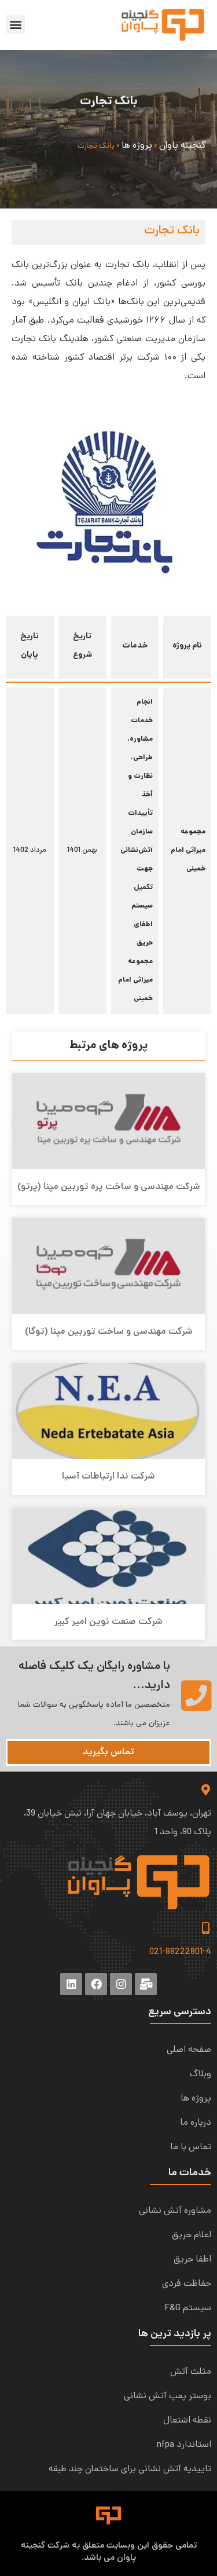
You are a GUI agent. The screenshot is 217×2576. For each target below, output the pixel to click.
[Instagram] (121, 1984)
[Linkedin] (71, 1984)
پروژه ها (137, 146)
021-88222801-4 (180, 1952)
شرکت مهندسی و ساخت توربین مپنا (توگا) (109, 1332)
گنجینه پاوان (182, 146)
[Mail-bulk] (146, 1984)
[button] (15, 24)
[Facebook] (96, 1984)
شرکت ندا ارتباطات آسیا (108, 1477)
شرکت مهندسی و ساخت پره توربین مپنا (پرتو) (109, 1187)
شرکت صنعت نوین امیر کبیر (108, 1622)
